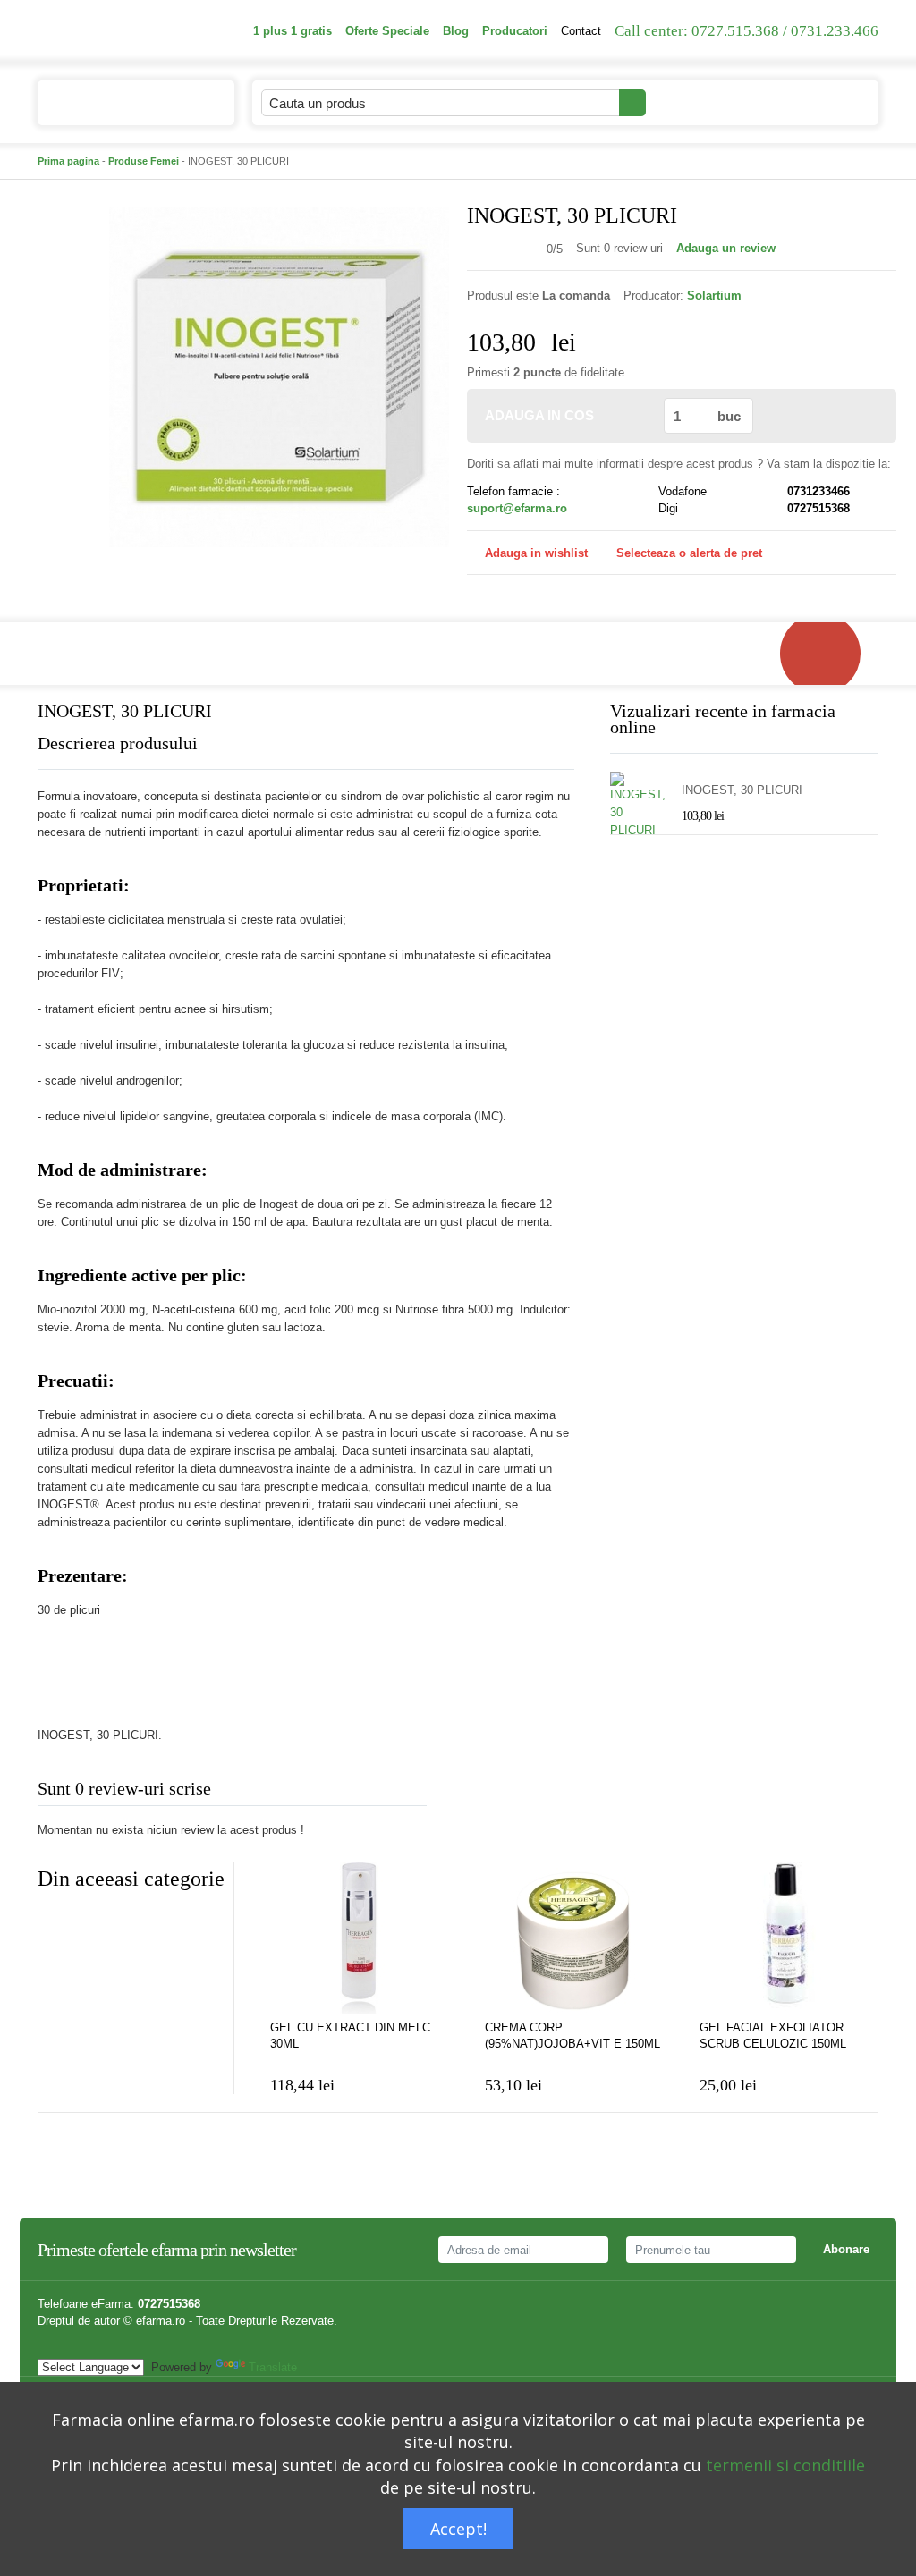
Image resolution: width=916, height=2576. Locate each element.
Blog (456, 31)
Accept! (458, 2529)
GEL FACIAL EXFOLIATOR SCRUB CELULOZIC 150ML (773, 2035)
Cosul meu (806, 102)
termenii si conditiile (785, 2465)
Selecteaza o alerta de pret (689, 553)
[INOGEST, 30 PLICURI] (279, 376)
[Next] (87, 1922)
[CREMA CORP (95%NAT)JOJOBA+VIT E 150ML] (574, 1938)
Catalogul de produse (123, 103)
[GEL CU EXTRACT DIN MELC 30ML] (360, 1938)
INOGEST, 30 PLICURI (742, 790)
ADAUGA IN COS (539, 415)
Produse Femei (144, 161)
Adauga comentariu (511, 1792)
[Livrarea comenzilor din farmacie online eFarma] (829, 654)
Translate (273, 2367)
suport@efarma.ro (517, 508)
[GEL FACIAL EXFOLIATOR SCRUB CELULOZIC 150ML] (789, 1938)
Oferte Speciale (387, 31)
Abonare (846, 2249)
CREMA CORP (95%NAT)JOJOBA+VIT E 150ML (572, 2035)
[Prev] (51, 1922)
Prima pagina (68, 161)
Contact (581, 31)
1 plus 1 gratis (293, 31)
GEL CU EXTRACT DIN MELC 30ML (350, 2035)
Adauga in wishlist (536, 553)
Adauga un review (726, 248)
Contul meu (696, 102)
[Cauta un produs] (632, 103)
